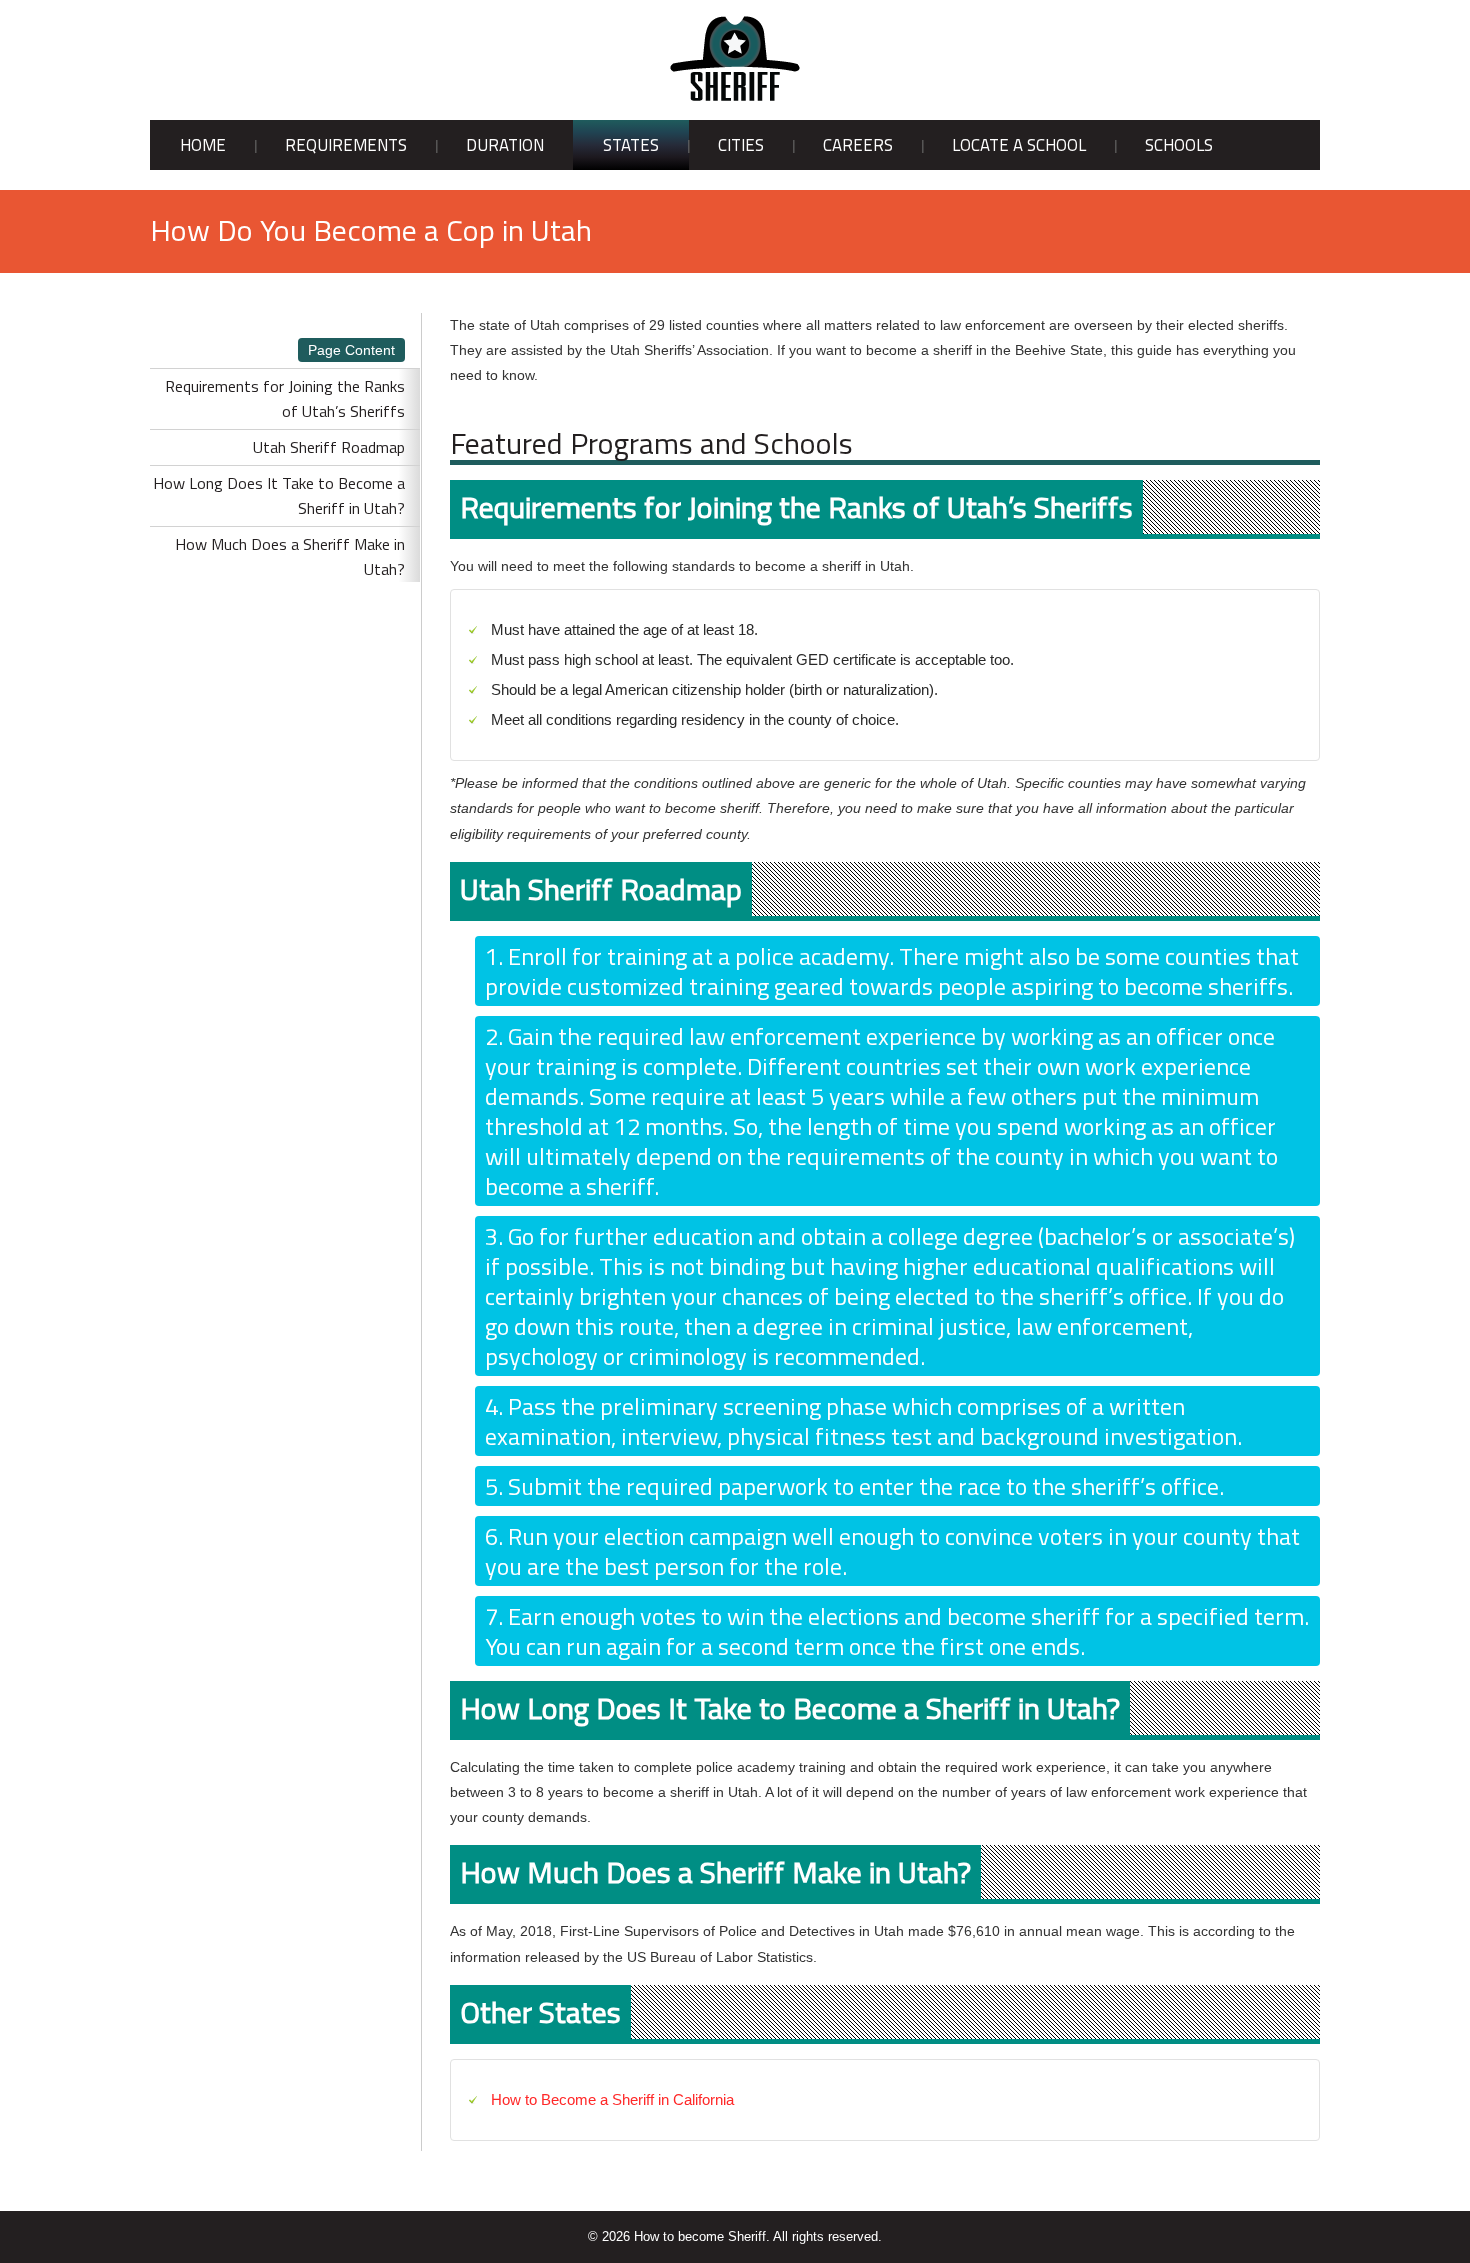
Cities (741, 145)
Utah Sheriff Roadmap (329, 447)
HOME (203, 145)
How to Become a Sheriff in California (612, 2099)
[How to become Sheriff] (735, 59)
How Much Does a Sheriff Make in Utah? (290, 556)
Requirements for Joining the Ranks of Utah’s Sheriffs (285, 398)
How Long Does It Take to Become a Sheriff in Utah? (279, 495)
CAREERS (858, 145)
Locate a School (1019, 145)
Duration (505, 145)
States (631, 145)
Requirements (346, 145)
